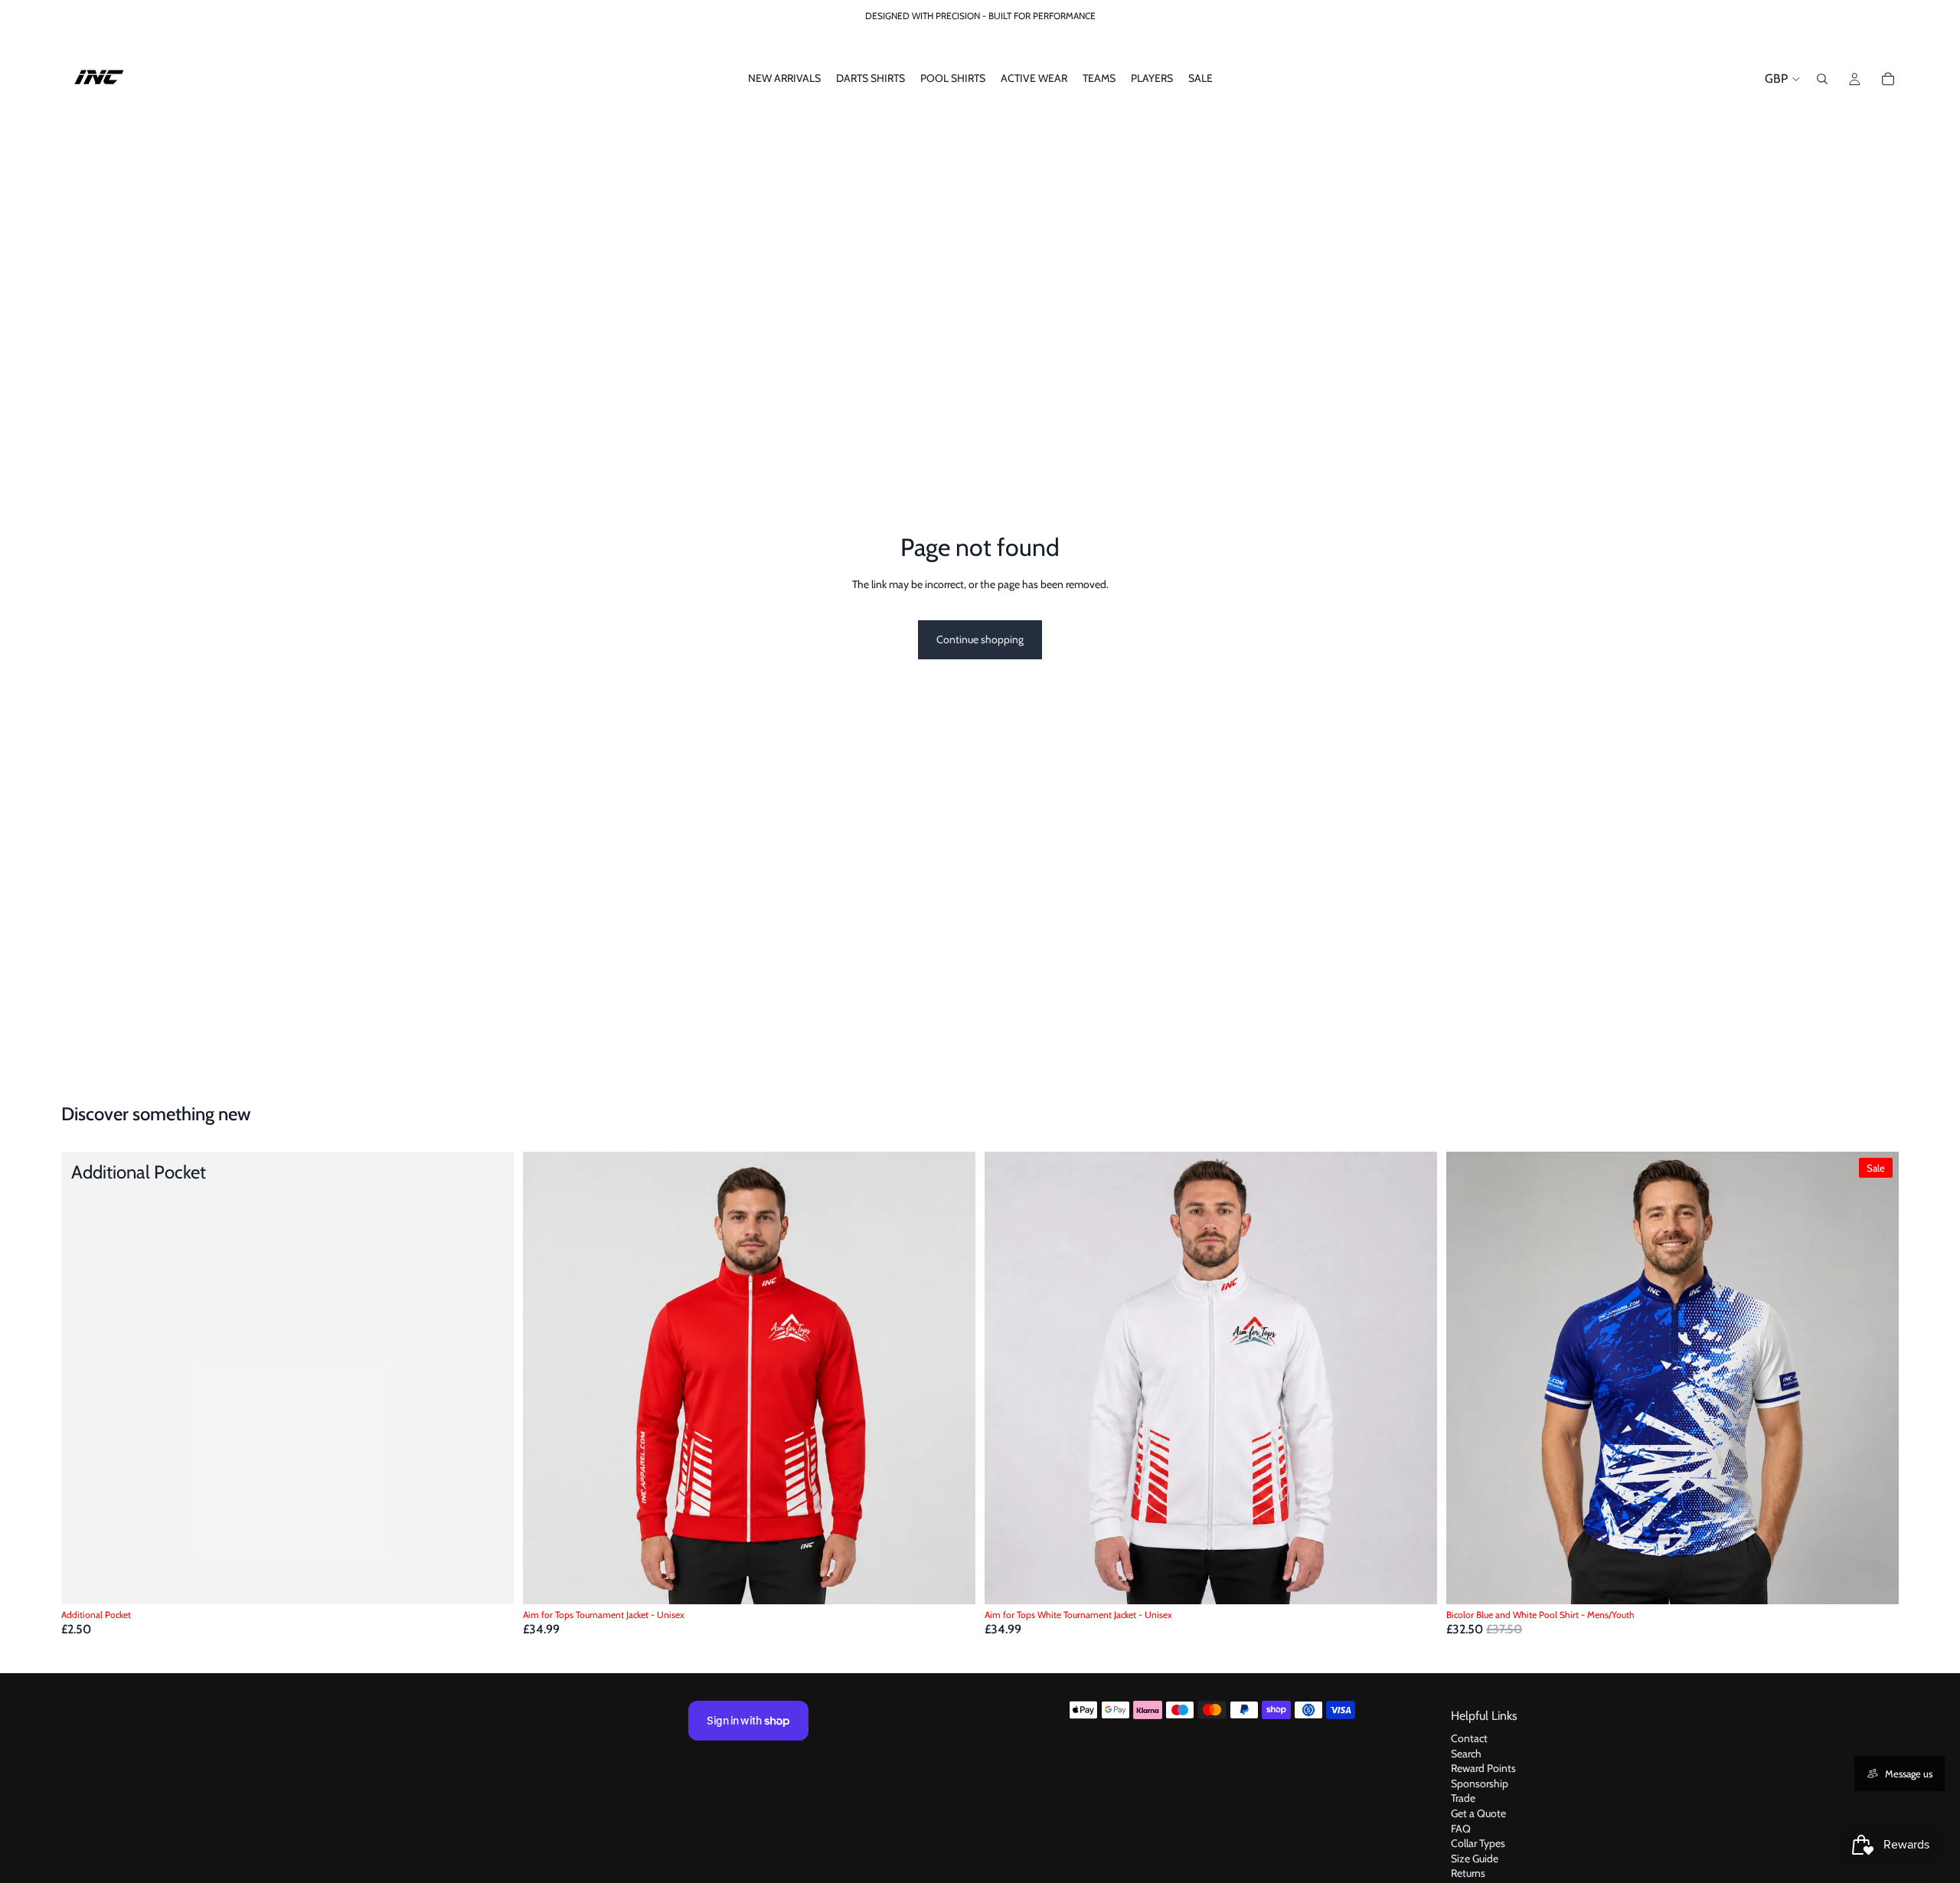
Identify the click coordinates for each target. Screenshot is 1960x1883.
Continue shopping (980, 639)
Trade (1463, 1798)
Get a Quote (1478, 1813)
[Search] (1822, 79)
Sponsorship (1480, 1783)
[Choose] (952, 1581)
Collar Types (1478, 1843)
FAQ (1461, 1828)
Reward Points (1483, 1768)
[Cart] (1888, 79)
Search (1466, 1753)
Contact (1469, 1738)
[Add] (490, 1581)
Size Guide (1475, 1858)
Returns (1468, 1873)
